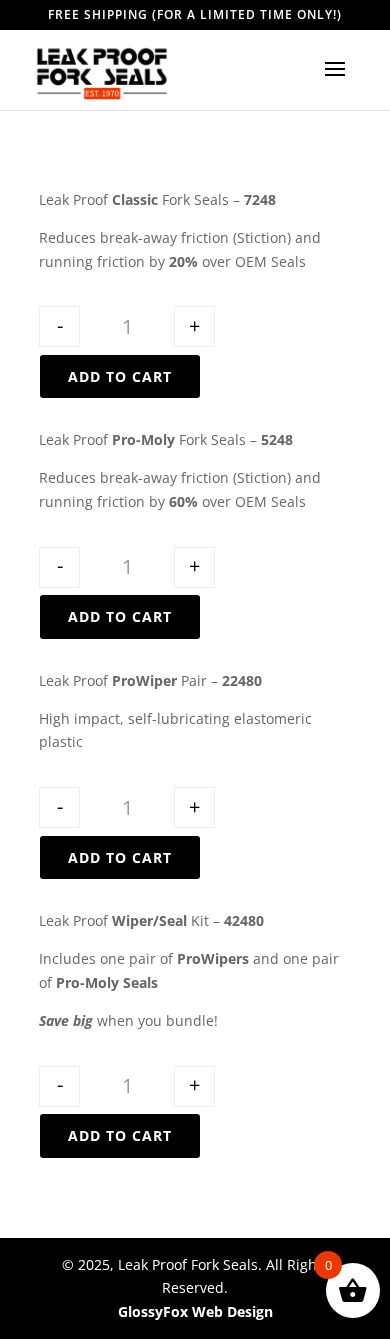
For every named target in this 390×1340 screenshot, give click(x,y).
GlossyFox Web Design (195, 1311)
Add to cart (120, 376)
